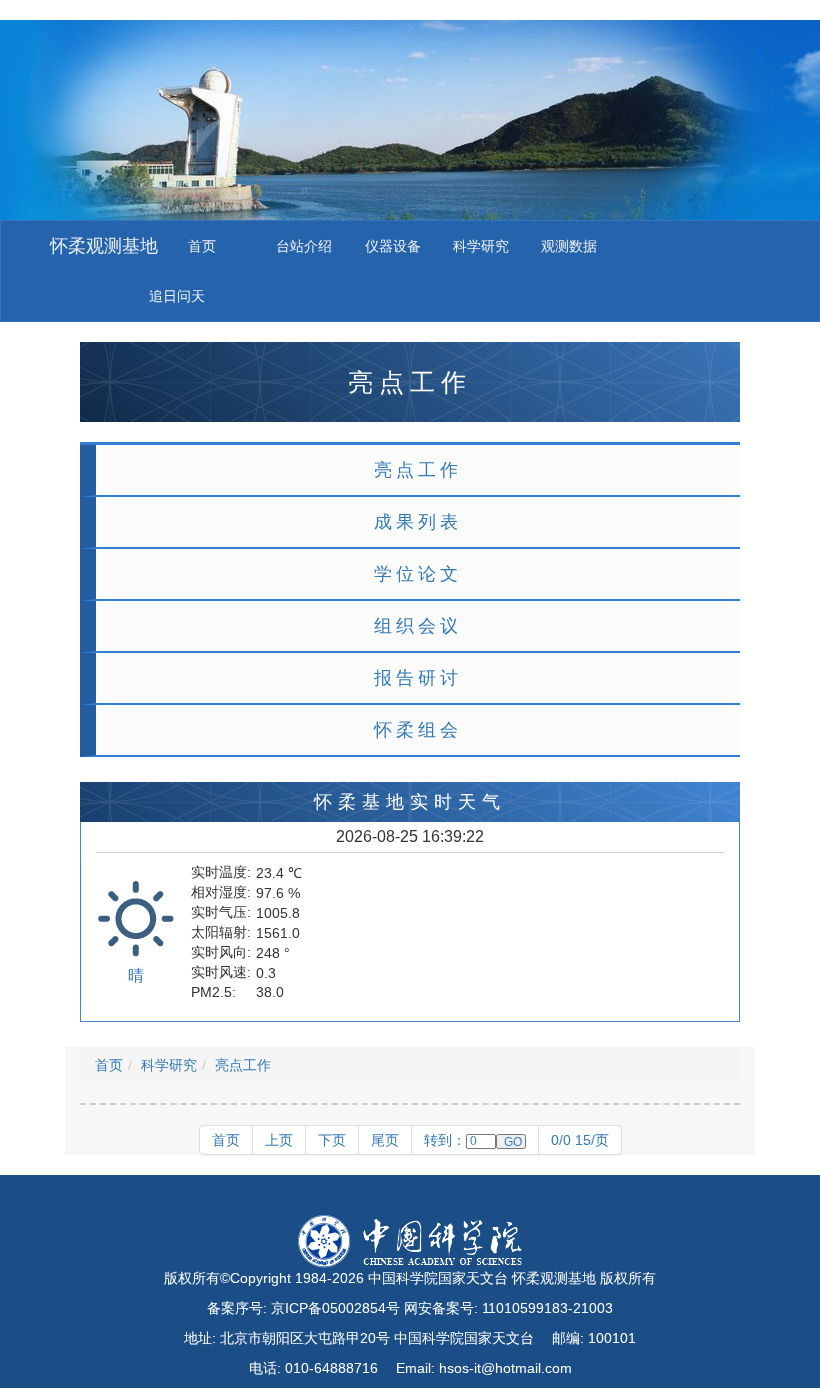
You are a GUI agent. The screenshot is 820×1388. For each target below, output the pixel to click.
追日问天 (177, 296)
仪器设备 (393, 246)
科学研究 (481, 246)
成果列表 (418, 522)
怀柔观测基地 (104, 246)
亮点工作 (418, 470)
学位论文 (418, 574)
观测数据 (569, 246)
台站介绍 (304, 246)
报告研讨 (418, 678)
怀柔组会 (418, 730)
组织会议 (418, 626)
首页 (202, 246)
